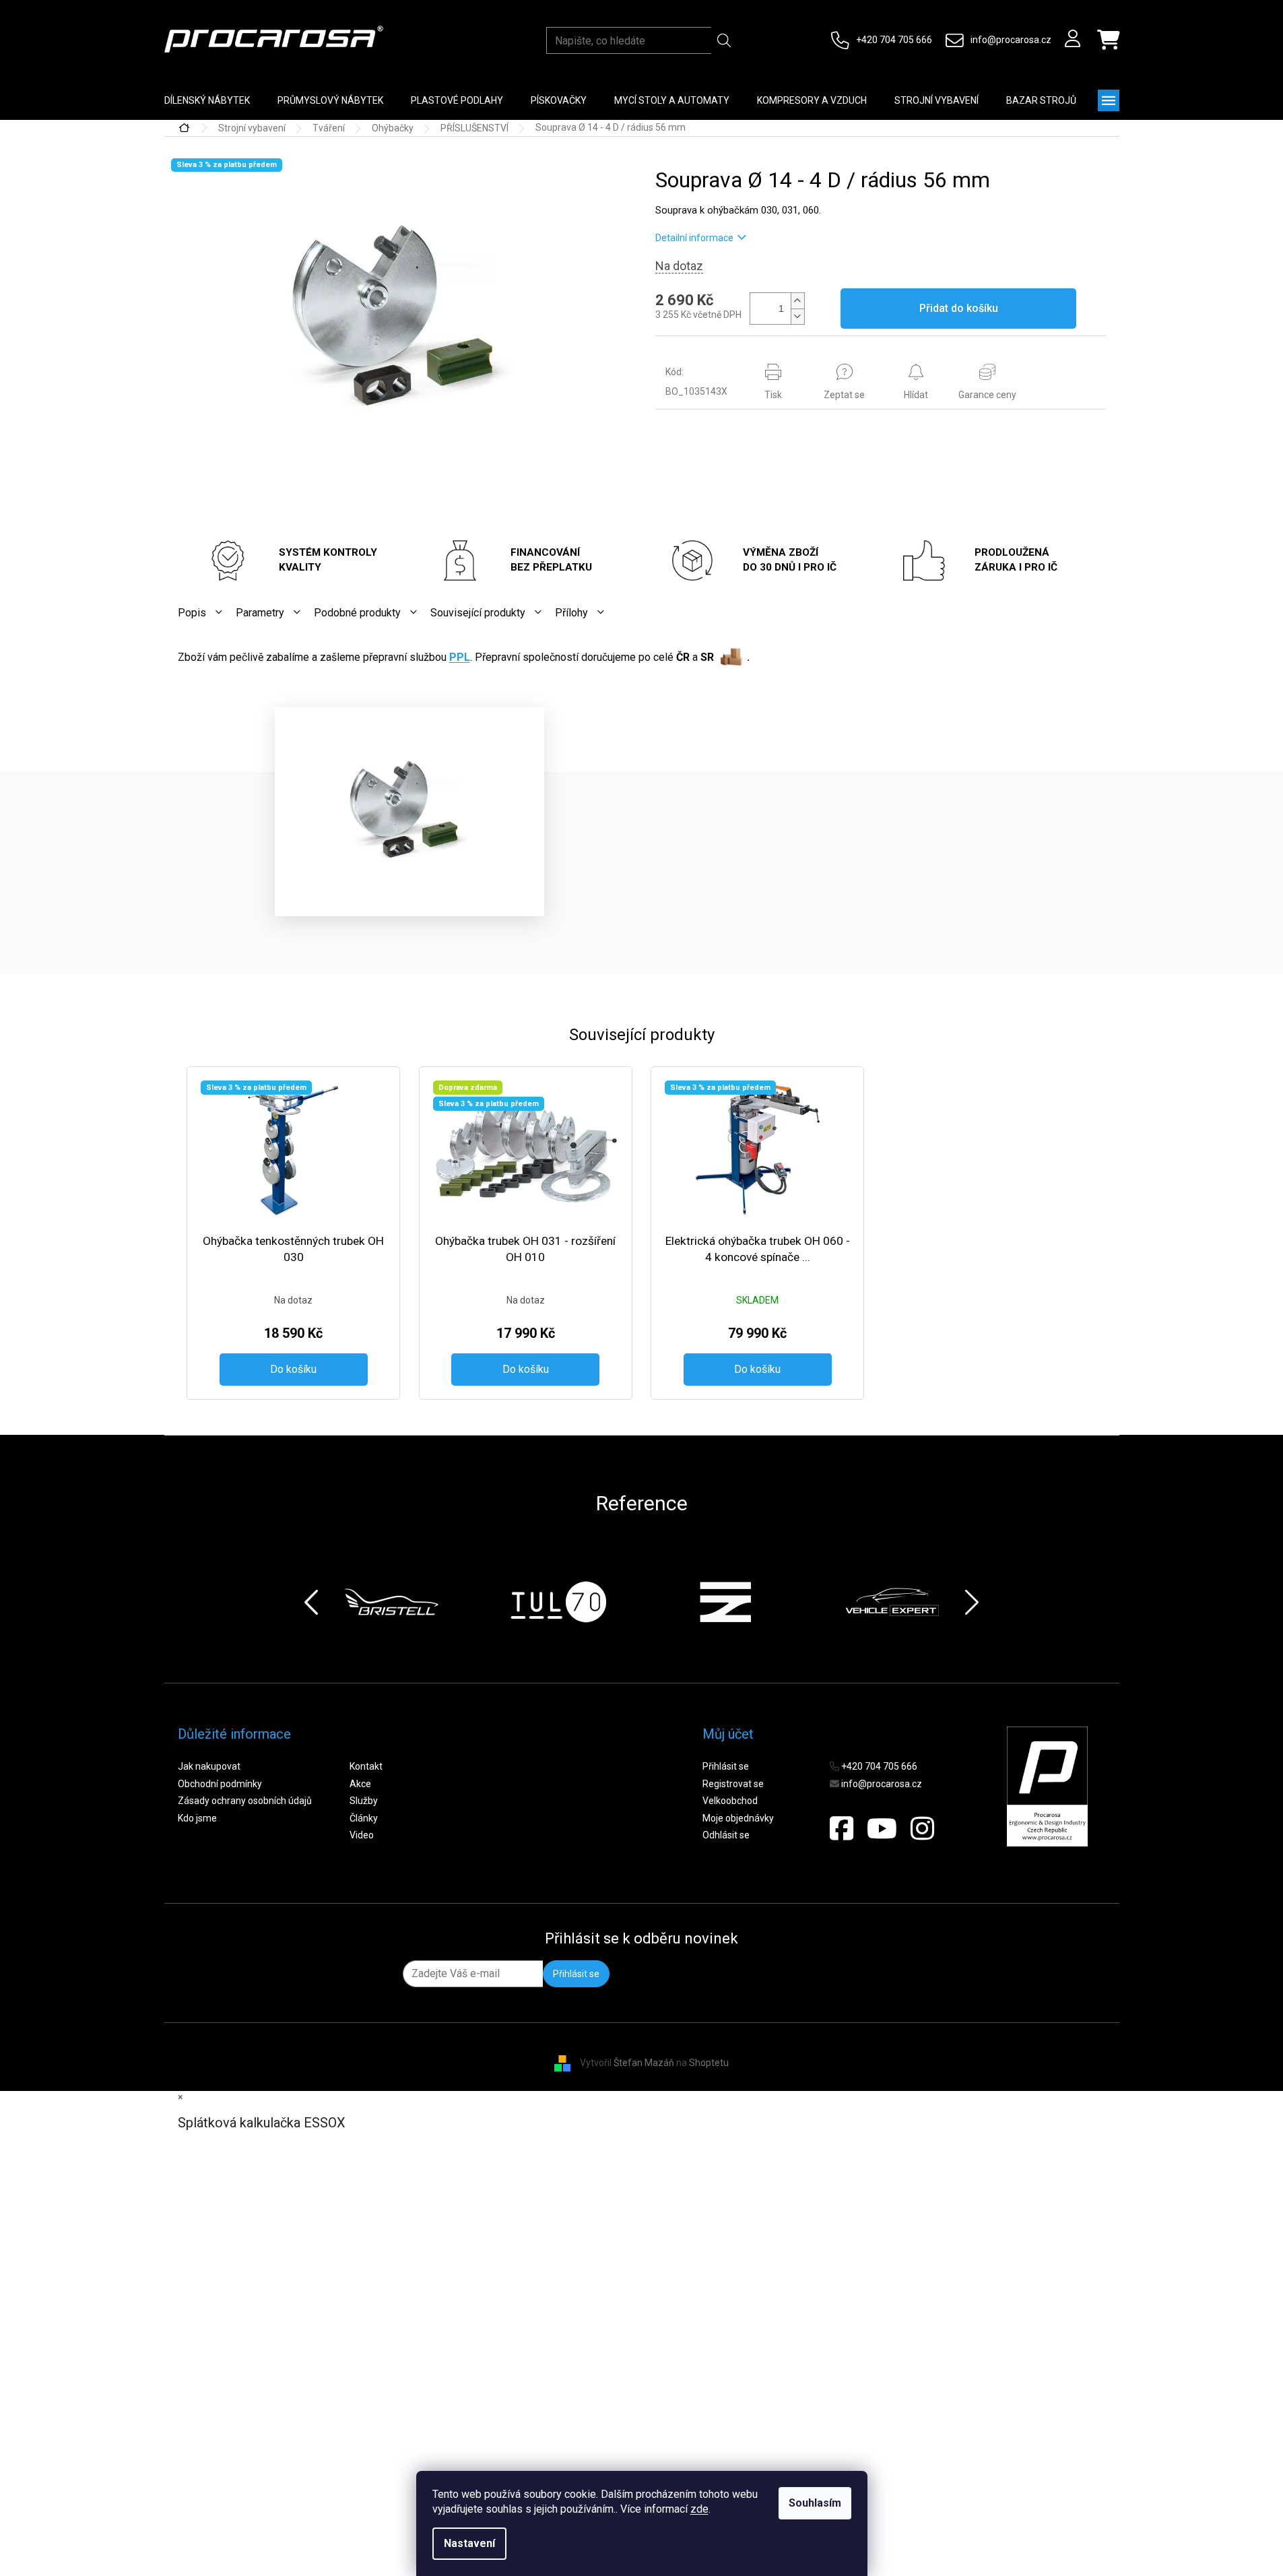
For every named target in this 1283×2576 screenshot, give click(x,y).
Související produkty (478, 613)
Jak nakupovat (209, 1766)
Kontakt (366, 1766)
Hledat (724, 40)
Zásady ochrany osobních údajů (245, 1801)
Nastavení (469, 2543)
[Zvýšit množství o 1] (797, 301)
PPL (460, 657)
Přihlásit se (726, 1766)
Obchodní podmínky (220, 1784)
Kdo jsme (197, 1818)
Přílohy (571, 613)
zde (699, 2509)
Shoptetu (709, 2063)
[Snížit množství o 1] (797, 316)
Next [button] (972, 1602)
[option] (391, 1602)
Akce (360, 1784)
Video (362, 1835)
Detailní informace (694, 238)
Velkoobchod (730, 1801)
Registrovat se (733, 1784)
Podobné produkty (357, 613)
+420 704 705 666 (894, 40)
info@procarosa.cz (1011, 40)
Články (364, 1818)
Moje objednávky (738, 1818)
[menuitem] (207, 100)
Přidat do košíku (959, 308)
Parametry (260, 613)
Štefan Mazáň (644, 2063)
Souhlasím (815, 2503)
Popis (192, 613)
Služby (364, 1801)
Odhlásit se (726, 1835)
